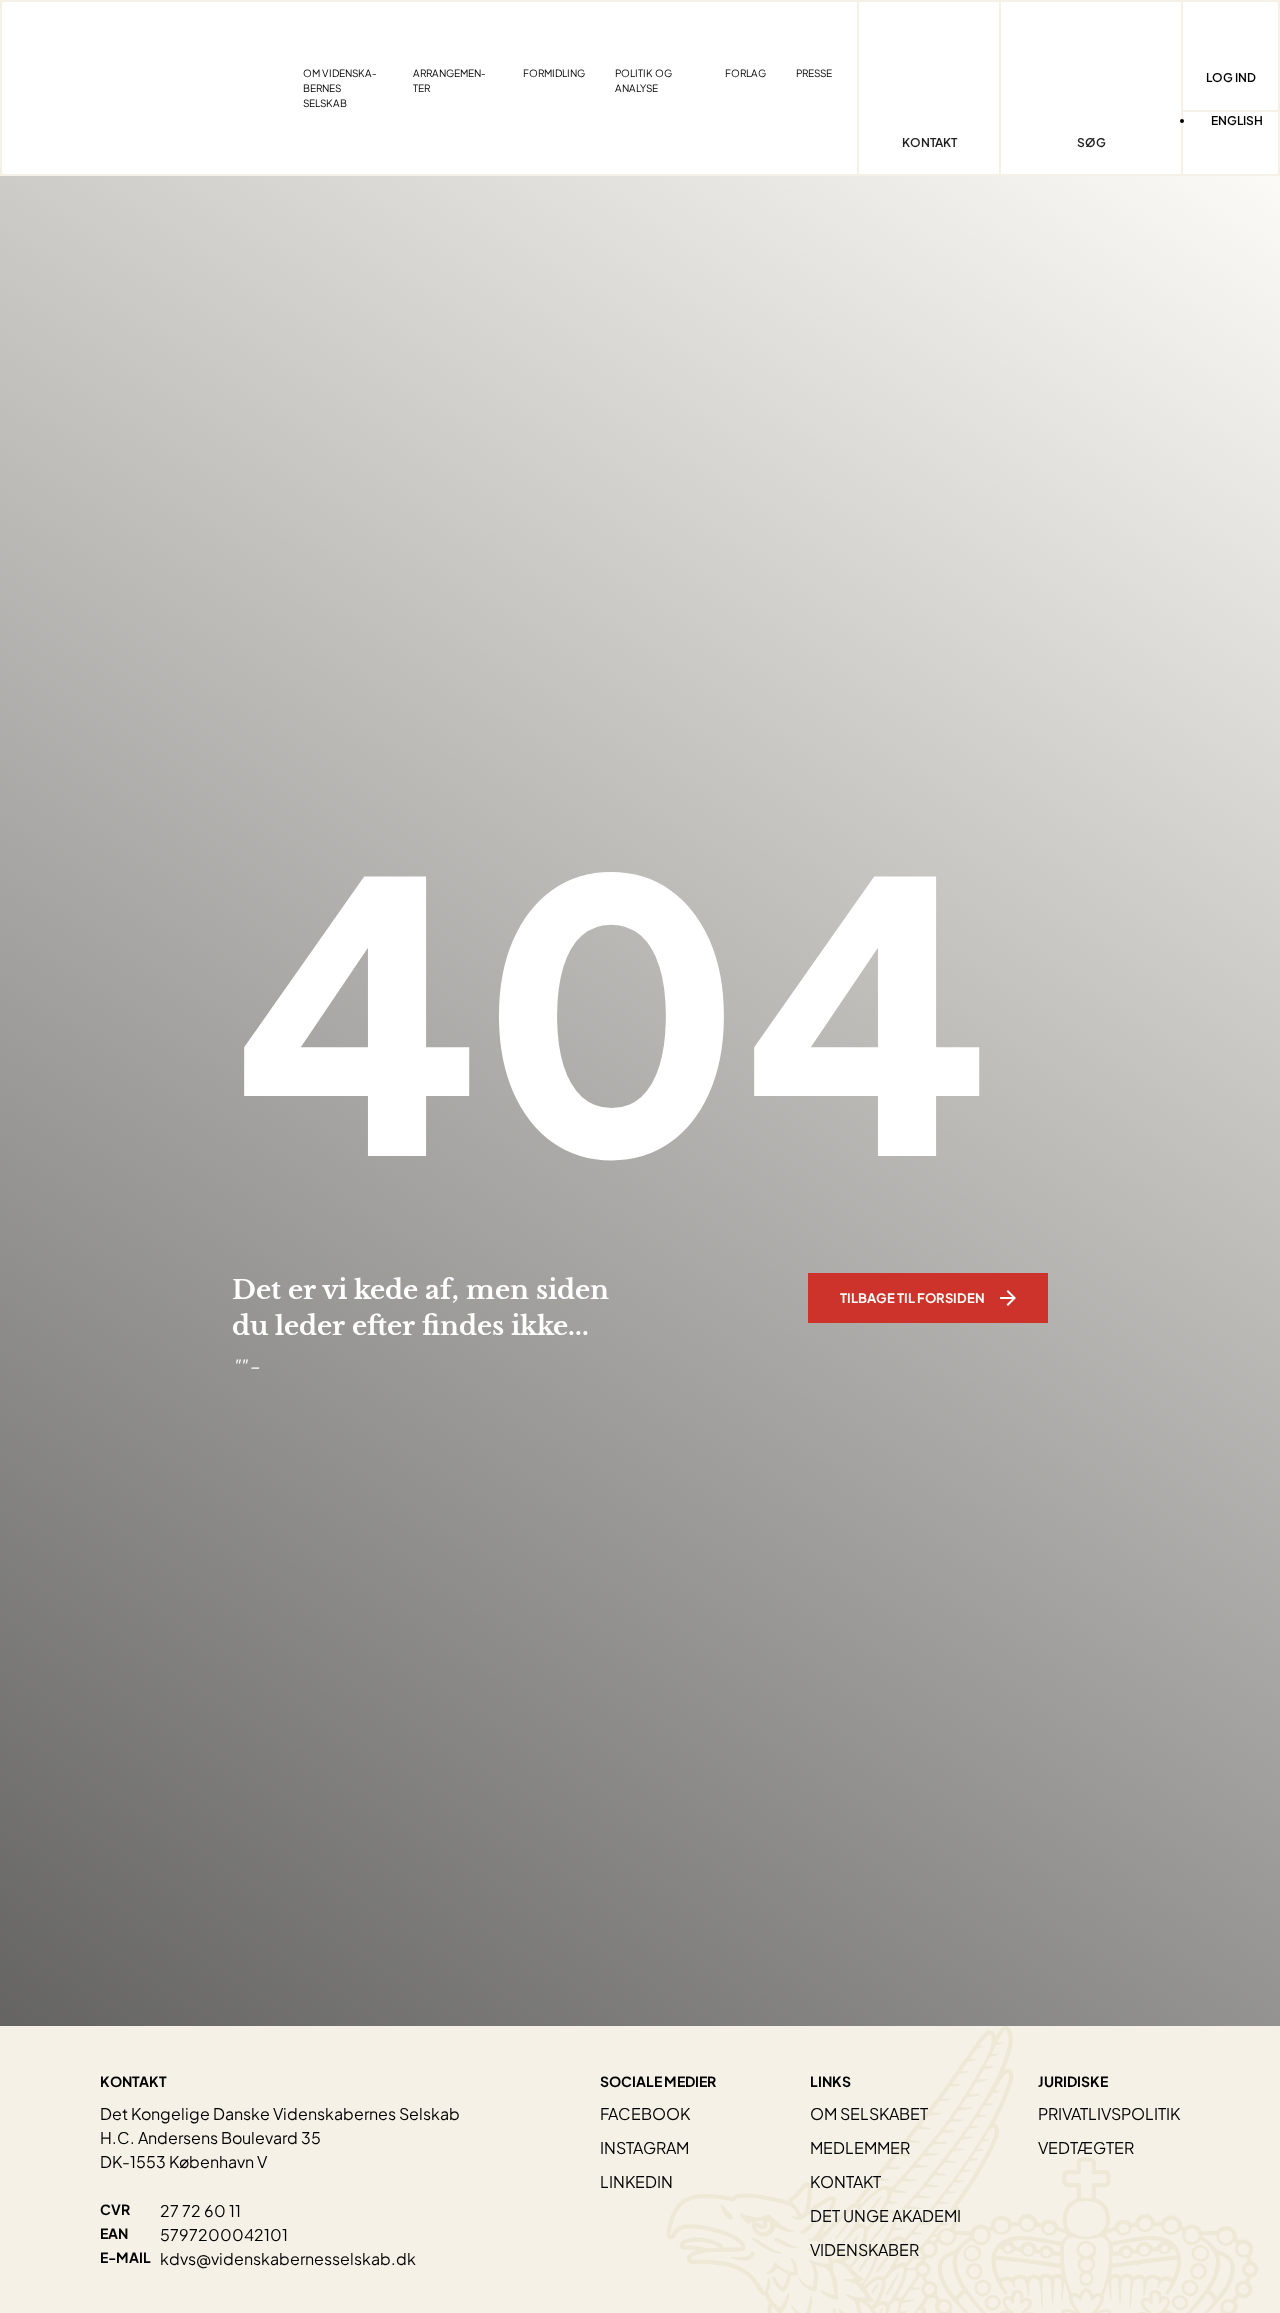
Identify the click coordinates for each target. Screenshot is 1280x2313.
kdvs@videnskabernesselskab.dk (288, 2258)
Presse (814, 73)
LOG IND (1231, 77)
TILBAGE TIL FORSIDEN (912, 1298)
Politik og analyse (643, 80)
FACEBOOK (645, 2113)
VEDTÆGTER (1086, 2147)
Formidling (554, 73)
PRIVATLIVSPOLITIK (1109, 2113)
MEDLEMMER (860, 2147)
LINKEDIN (636, 2181)
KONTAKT (845, 2181)
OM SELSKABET (869, 2113)
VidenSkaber (864, 2249)
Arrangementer (449, 80)
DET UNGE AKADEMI (885, 2215)
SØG (1091, 142)
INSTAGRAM (644, 2147)
